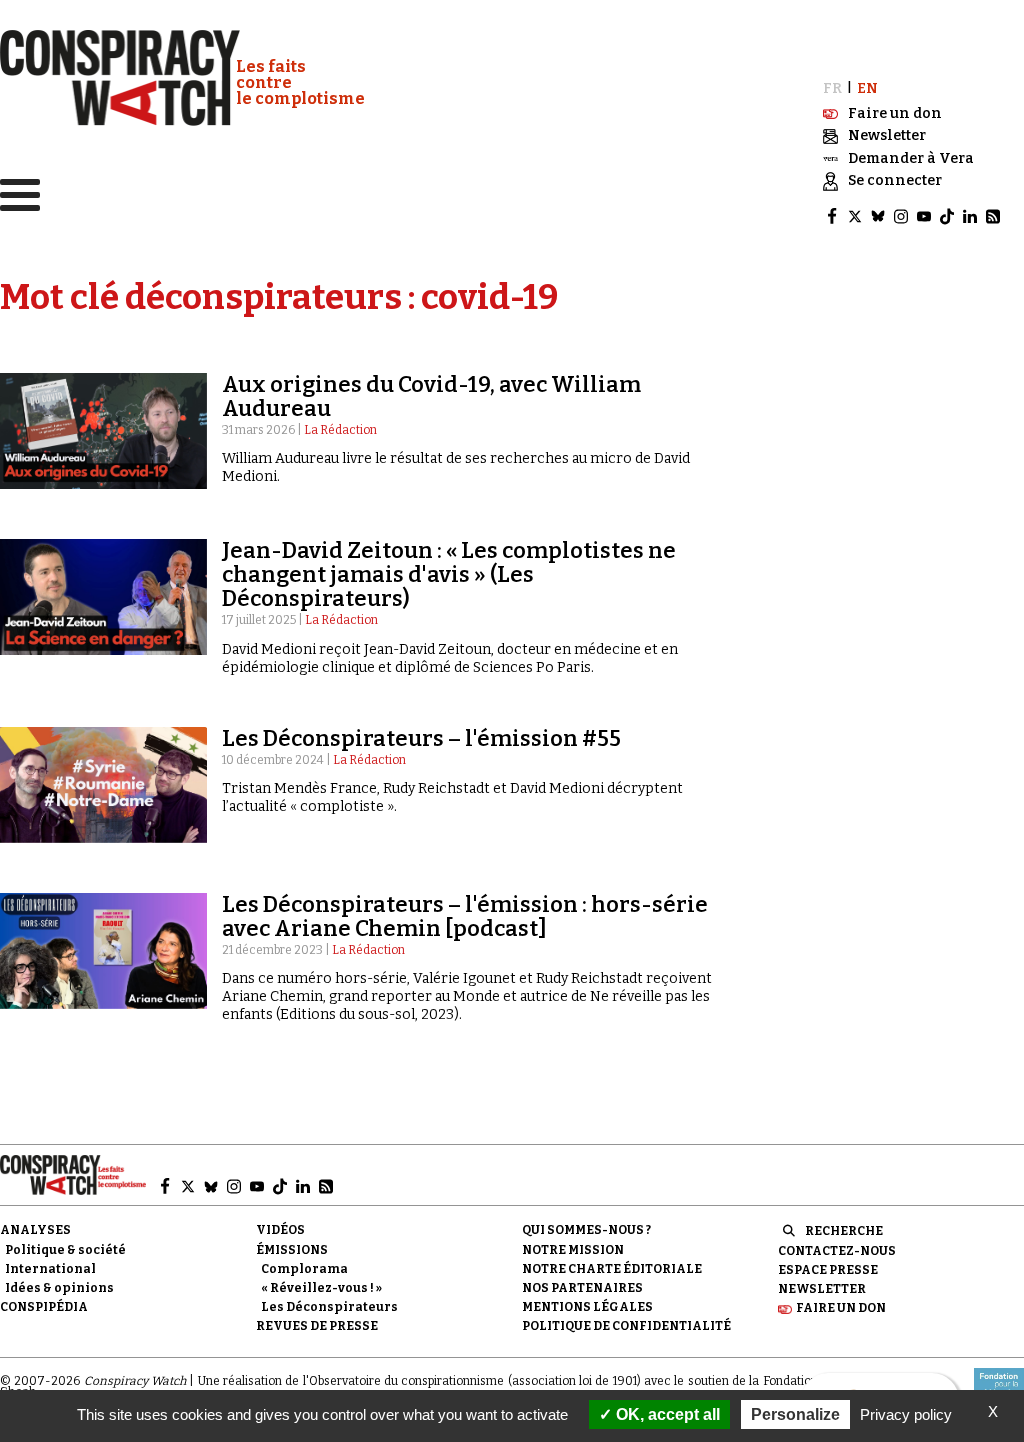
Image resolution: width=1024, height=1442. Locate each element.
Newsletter (822, 1289)
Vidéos (280, 1230)
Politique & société (65, 1250)
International (50, 1269)
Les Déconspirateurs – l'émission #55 (421, 738)
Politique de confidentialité (626, 1326)
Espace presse (828, 1270)
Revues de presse (317, 1326)
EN (867, 88)
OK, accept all (666, 1414)
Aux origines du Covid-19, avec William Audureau (431, 396)
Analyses (35, 1230)
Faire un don (841, 1308)
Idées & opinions (59, 1288)
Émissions (292, 1250)
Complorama (304, 1269)
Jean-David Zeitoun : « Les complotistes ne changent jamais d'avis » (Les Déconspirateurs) (449, 574)
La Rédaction (340, 430)
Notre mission (573, 1250)
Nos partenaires (582, 1288)
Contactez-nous (837, 1251)
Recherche (844, 1231)
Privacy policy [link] (906, 1414)
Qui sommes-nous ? (586, 1230)
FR (832, 88)
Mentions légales (587, 1307)
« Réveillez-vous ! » (321, 1288)
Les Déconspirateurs (329, 1307)
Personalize (795, 1414)
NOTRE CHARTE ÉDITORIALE (612, 1269)
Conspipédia (44, 1307)
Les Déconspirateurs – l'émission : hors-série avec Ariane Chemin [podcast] (465, 916)
